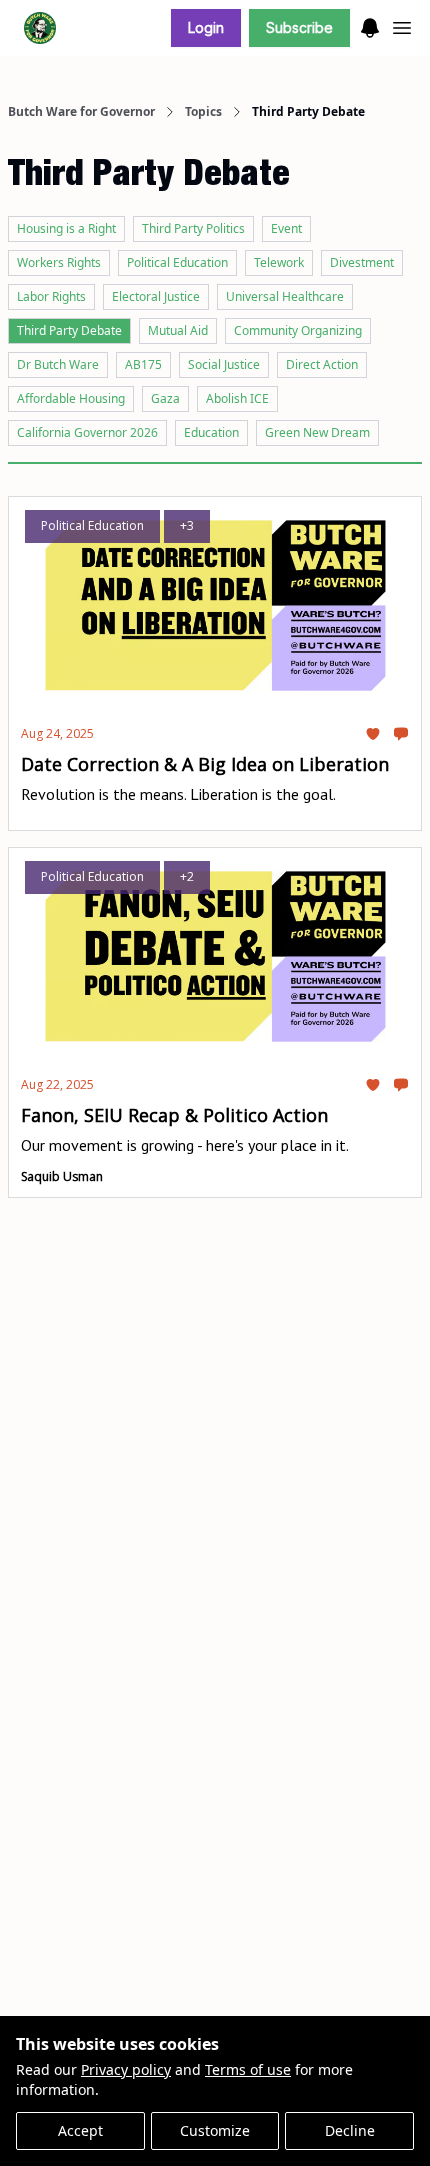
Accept (80, 2130)
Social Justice (224, 364)
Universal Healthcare (285, 296)
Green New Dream (317, 432)
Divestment (362, 262)
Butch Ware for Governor (81, 112)
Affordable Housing (71, 398)
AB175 (143, 364)
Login (206, 27)
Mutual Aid (178, 330)
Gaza (165, 398)
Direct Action (322, 364)
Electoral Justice (156, 296)
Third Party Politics (193, 228)
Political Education (177, 262)
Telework (279, 262)
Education (211, 432)
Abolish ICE (237, 398)
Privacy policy (126, 2069)
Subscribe (299, 27)
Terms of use (248, 2069)
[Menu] (370, 25)
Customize (215, 2130)
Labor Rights (51, 296)
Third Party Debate (69, 330)
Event (286, 228)
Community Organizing (298, 330)
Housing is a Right (66, 228)
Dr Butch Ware (58, 364)
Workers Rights (59, 262)
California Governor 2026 (87, 432)
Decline (350, 2130)
